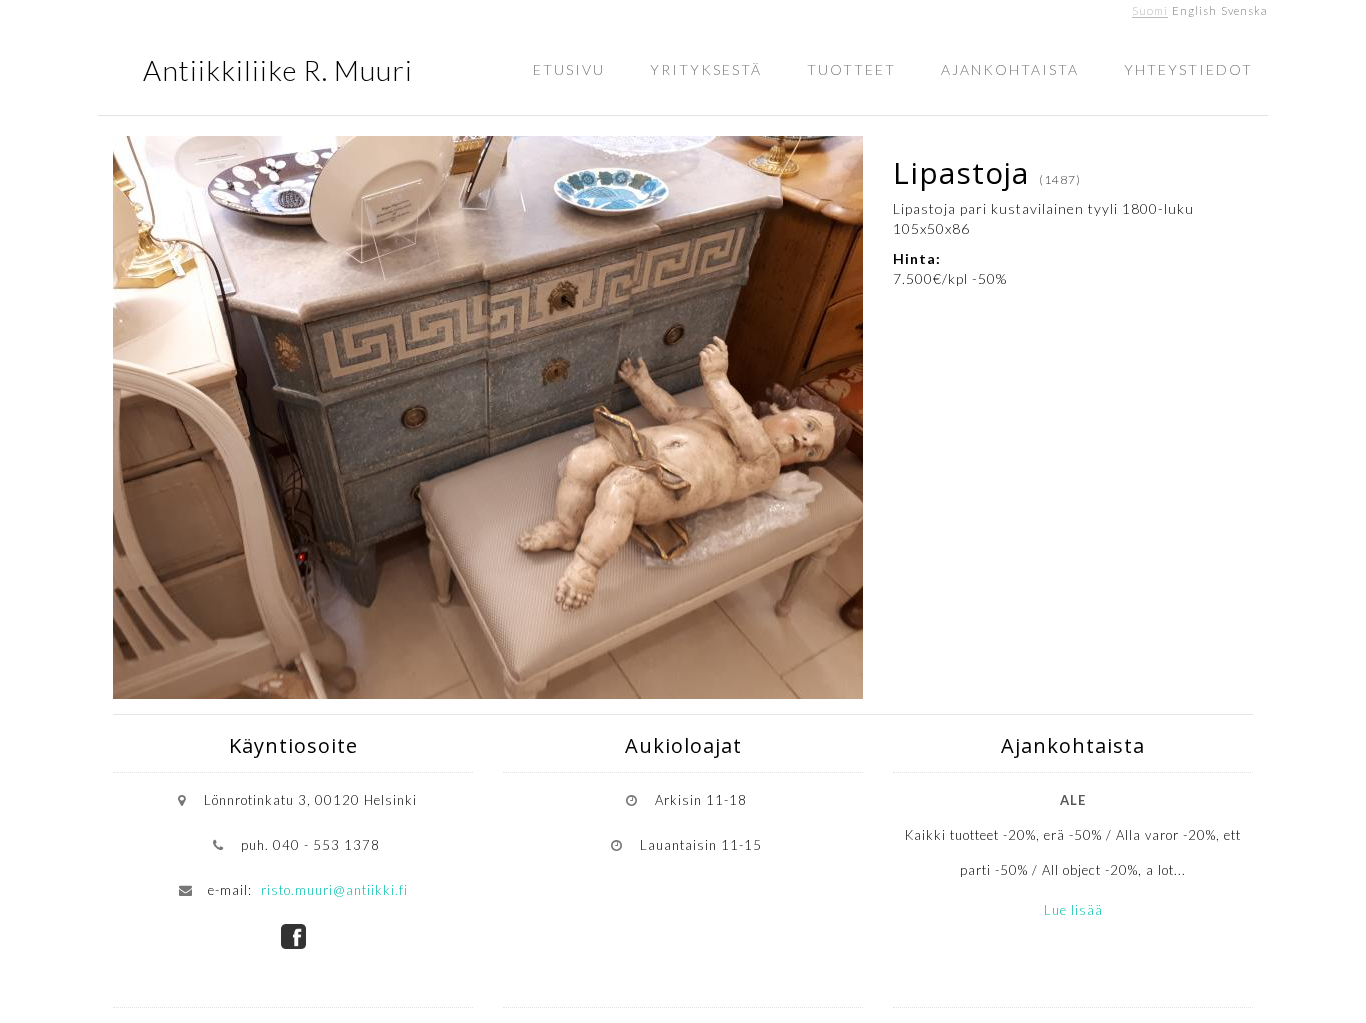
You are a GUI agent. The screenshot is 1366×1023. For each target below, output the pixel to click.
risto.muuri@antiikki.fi (334, 890)
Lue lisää (1073, 910)
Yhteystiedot (1188, 69)
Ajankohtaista (1010, 69)
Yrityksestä (706, 69)
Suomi (1150, 10)
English (1194, 10)
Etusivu (569, 69)
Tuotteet (851, 69)
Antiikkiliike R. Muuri (278, 70)
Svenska (1244, 10)
